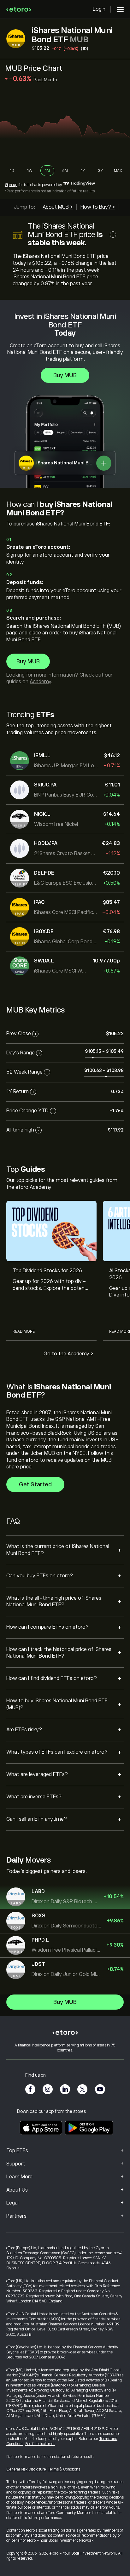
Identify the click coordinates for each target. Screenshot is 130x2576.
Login (99, 9)
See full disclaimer (40, 2444)
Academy (40, 682)
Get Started (35, 1484)
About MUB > (58, 207)
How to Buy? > (98, 207)
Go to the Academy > (68, 1354)
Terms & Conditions (64, 2469)
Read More (24, 1331)
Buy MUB (65, 375)
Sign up (11, 185)
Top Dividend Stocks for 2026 (47, 1271)
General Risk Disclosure (26, 2469)
